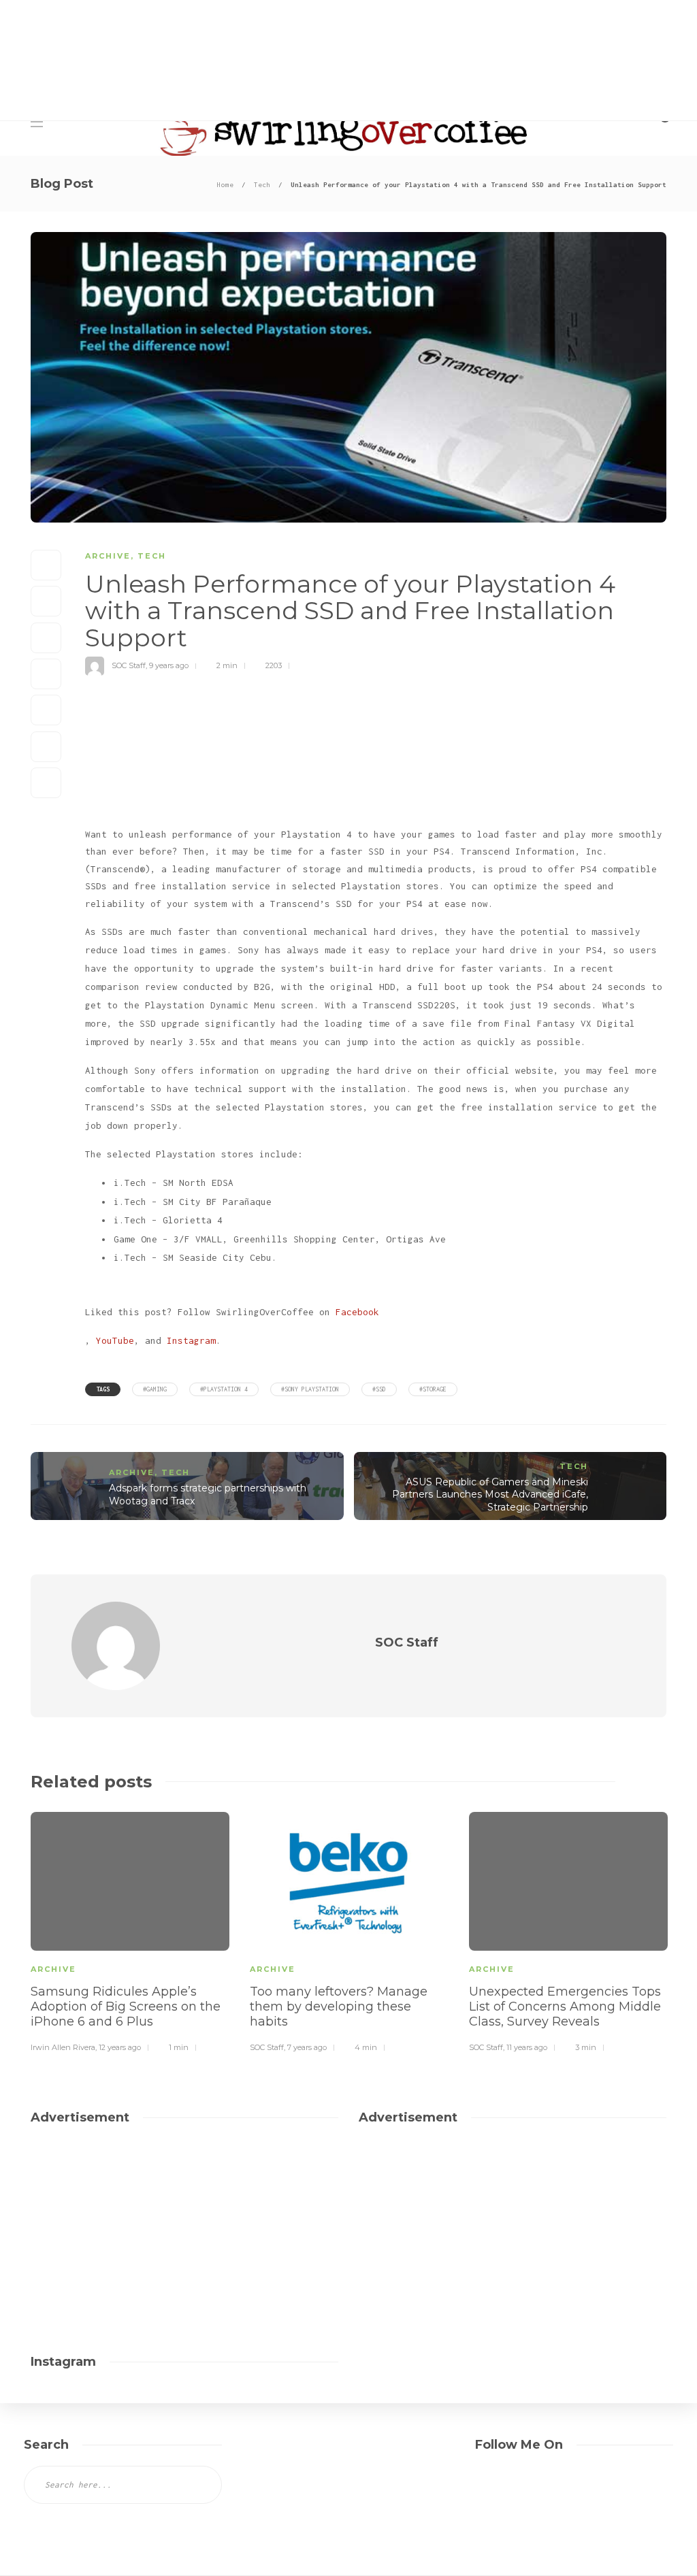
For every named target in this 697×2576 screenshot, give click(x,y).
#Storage (433, 1389)
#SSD (379, 1389)
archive (108, 556)
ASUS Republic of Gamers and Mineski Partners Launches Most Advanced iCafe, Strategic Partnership (490, 1495)
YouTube (115, 1340)
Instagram (191, 1340)
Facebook (357, 1312)
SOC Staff (129, 665)
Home (225, 185)
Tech (262, 185)
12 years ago (120, 2047)
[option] (130, 1930)
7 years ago (307, 2047)
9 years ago (169, 665)
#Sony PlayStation (310, 1389)
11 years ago (527, 2047)
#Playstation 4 (224, 1389)
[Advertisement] (419, 75)
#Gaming (155, 1389)
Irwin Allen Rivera (63, 2047)
